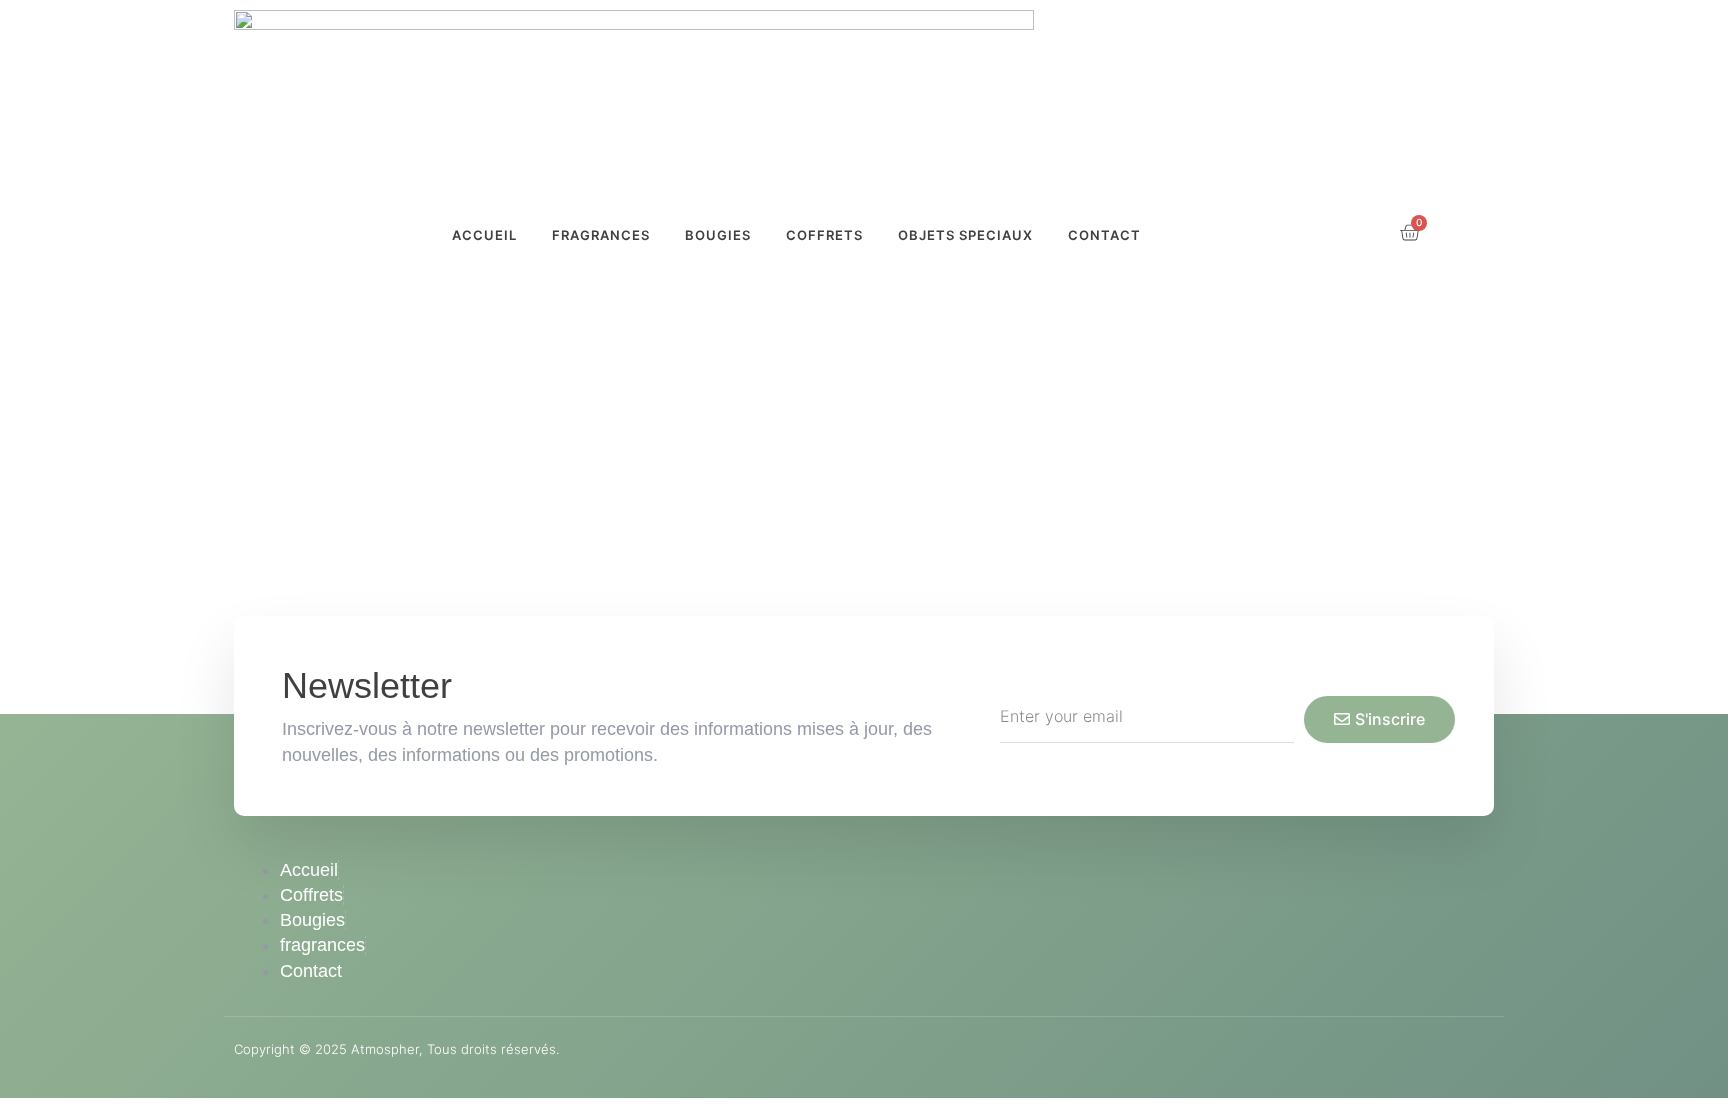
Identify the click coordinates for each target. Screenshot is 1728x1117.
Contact (1104, 235)
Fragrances (601, 235)
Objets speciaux (965, 235)
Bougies (718, 235)
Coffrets (824, 235)
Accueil (484, 235)
